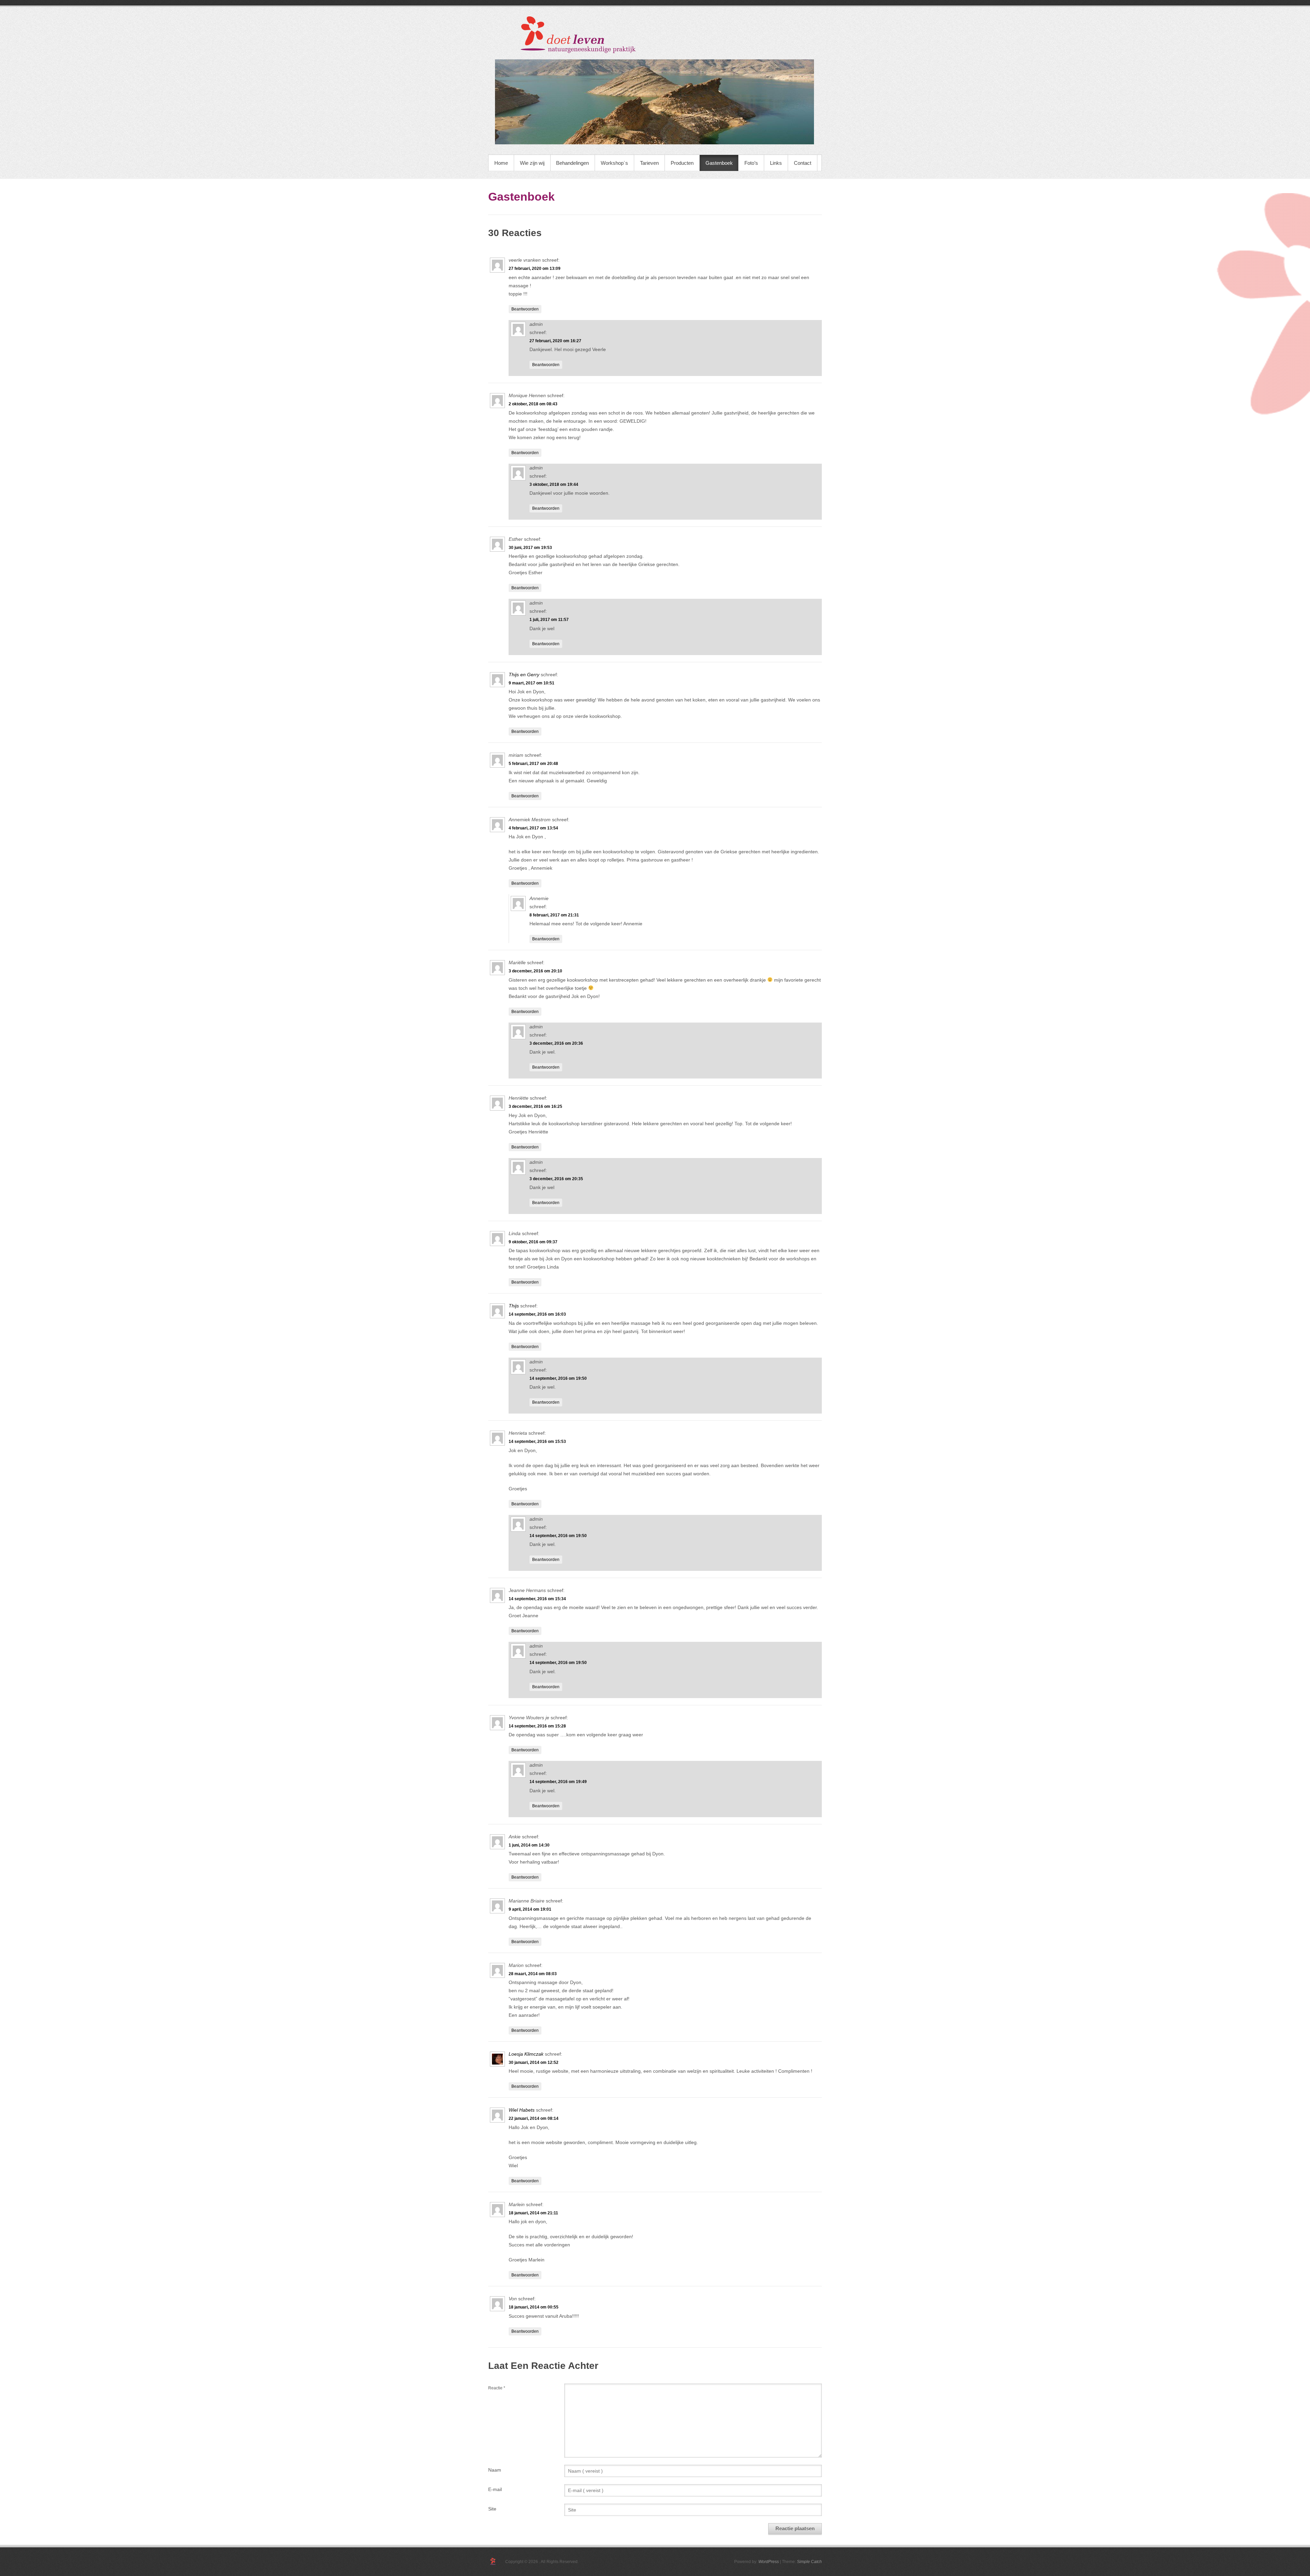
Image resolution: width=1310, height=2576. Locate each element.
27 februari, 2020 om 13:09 (535, 269)
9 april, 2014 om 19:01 (530, 1909)
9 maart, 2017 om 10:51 (532, 683)
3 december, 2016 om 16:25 (535, 1106)
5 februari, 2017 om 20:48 (533, 764)
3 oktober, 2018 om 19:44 (554, 484)
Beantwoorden (525, 309)
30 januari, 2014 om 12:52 (534, 2063)
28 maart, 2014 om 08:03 (533, 1974)
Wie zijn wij (532, 163)
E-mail (495, 2489)
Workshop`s (614, 163)
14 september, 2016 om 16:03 (537, 1314)
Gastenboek (719, 163)
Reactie (497, 2388)
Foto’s (751, 163)
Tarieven (649, 163)
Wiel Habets (522, 2110)
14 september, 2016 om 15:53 (537, 1442)
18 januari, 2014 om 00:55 (534, 2307)
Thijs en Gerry (524, 675)
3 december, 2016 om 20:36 (556, 1043)
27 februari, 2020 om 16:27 (555, 341)
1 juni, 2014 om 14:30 (529, 1845)
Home (501, 163)
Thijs (514, 1306)
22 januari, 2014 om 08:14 (534, 2118)
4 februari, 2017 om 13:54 (533, 828)
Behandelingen (572, 163)
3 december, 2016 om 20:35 (556, 1179)
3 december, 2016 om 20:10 (535, 971)
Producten (682, 163)
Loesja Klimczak (526, 2054)
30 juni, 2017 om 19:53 (530, 548)
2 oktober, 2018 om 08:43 (533, 404)
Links (776, 163)
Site (492, 2509)
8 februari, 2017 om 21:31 (554, 915)
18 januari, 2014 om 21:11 (533, 2213)
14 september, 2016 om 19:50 (558, 1378)
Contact (803, 163)
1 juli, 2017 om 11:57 (549, 620)
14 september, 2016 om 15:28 (537, 1726)
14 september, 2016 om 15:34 (537, 1599)
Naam (495, 2470)
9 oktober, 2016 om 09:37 (533, 1242)
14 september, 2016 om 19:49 (558, 1782)
